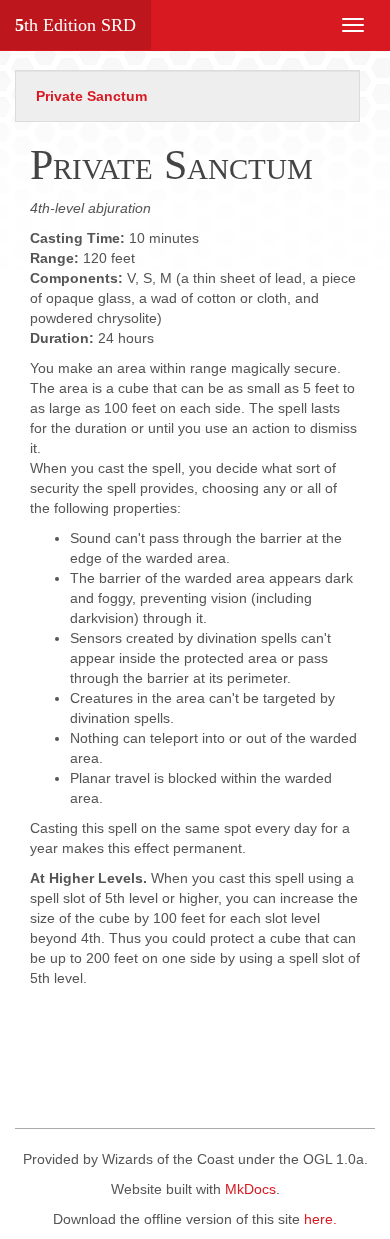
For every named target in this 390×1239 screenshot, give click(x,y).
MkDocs (250, 1189)
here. (320, 1219)
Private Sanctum (91, 96)
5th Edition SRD (75, 25)
